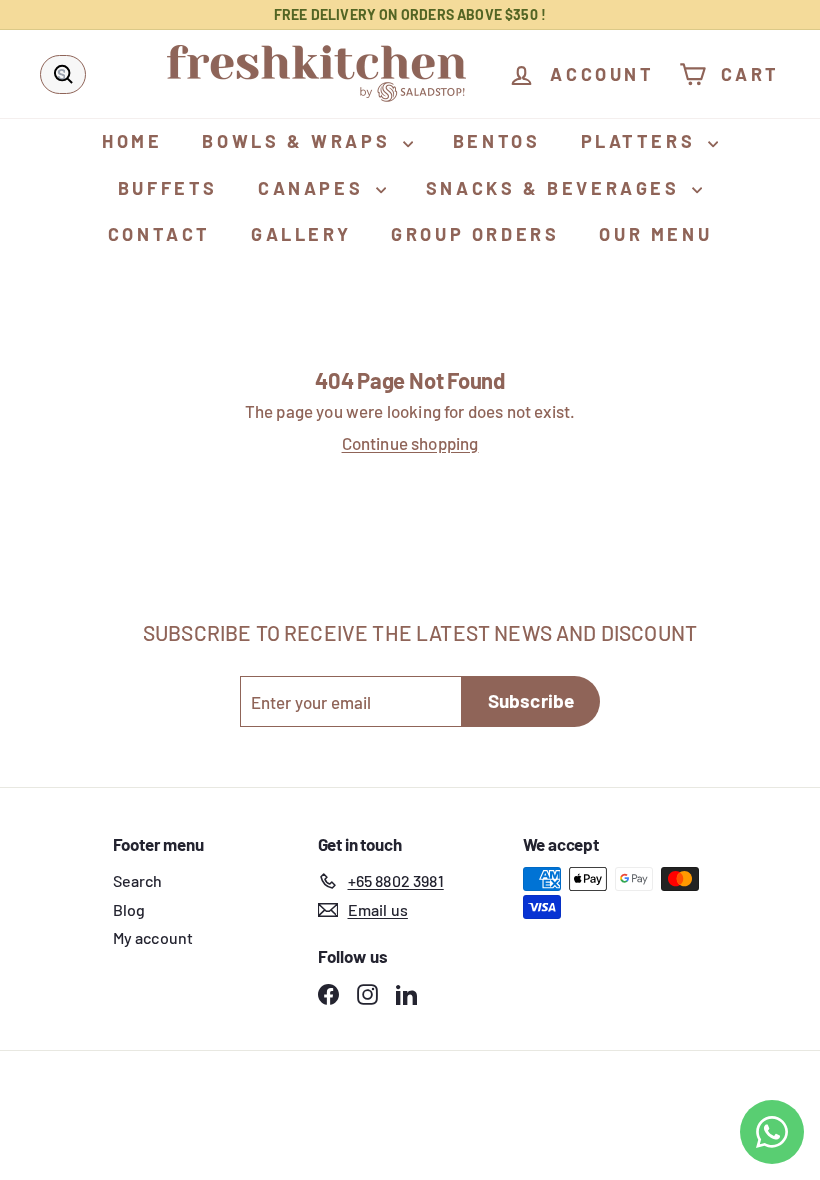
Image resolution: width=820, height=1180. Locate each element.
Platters (642, 141)
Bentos (497, 141)
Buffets (168, 188)
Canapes (314, 188)
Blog (129, 909)
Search (138, 880)
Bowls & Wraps (299, 141)
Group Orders (475, 234)
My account (153, 937)
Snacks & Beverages (556, 188)
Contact (159, 234)
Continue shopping (410, 443)
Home (132, 141)
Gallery (301, 234)
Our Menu (655, 234)
